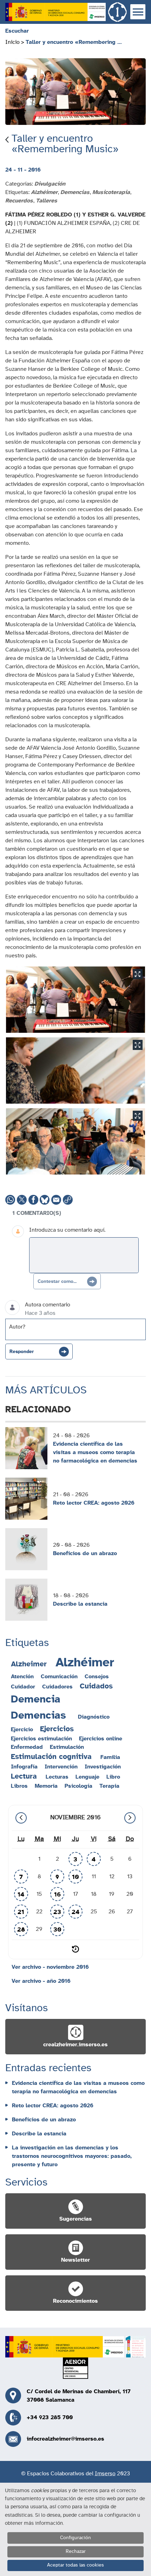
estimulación (67, 1747)
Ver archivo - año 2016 (41, 1981)
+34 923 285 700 (50, 2417)
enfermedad (27, 1747)
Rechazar (76, 2551)
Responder (22, 1352)
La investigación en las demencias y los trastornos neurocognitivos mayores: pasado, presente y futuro (72, 2156)
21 (21, 1912)
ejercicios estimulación (41, 1739)
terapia (109, 1786)
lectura (24, 1776)
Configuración (75, 2538)
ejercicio (22, 1729)
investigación (103, 1767)
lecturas (57, 1777)
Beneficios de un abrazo (85, 1553)
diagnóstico (94, 1717)
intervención (61, 1767)
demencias (38, 1715)
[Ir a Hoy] (75, 1949)
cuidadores (57, 1687)
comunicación (59, 1677)
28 (21, 1930)
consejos (97, 1677)
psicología (78, 1786)
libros (19, 1786)
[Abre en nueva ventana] (55, 12)
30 (57, 1930)
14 (21, 1895)
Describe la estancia (80, 1604)
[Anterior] (21, 1818)
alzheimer (29, 1664)
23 (57, 1912)
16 (57, 1895)
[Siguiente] (130, 1818)
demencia (36, 1699)
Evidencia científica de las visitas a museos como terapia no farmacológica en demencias (95, 1452)
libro (113, 1777)
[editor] (84, 1255)
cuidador (23, 1687)
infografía (24, 1767)
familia (110, 1757)
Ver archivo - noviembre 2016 (50, 1967)
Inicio (12, 42)
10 (75, 1877)
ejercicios (57, 1729)
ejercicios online (101, 1739)
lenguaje (87, 1777)
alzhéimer (85, 1663)
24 (75, 1912)
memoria (46, 1786)
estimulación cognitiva (51, 1757)
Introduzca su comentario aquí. (67, 1230)
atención (22, 1677)
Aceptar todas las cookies (75, 2565)
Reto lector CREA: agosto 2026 (94, 1503)
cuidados (96, 1686)
